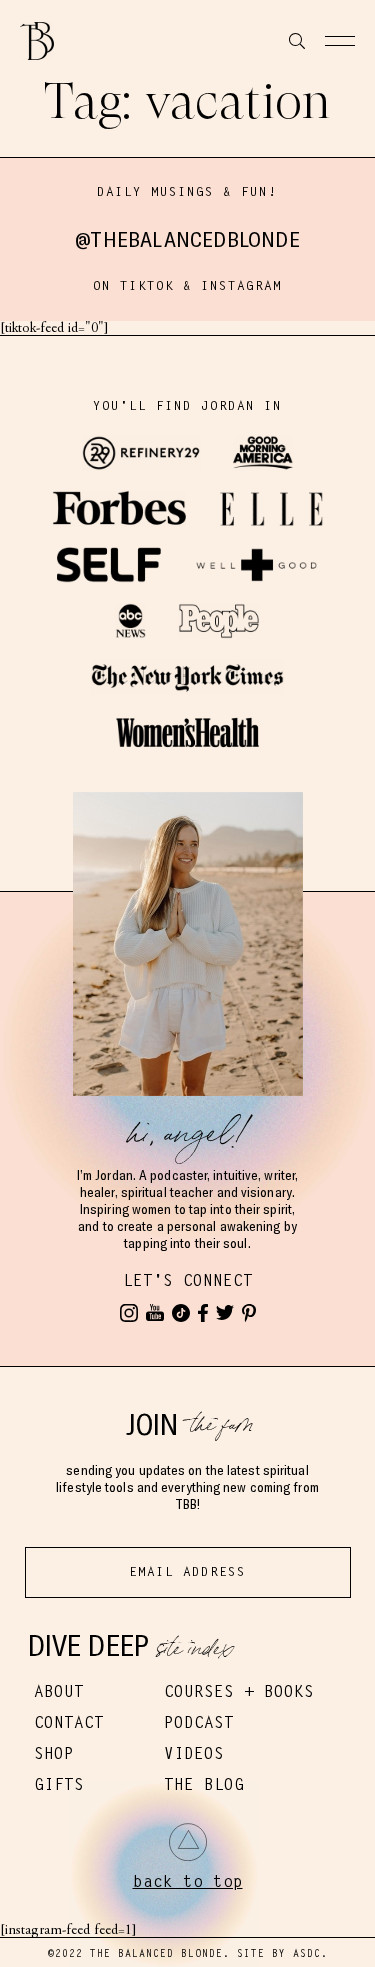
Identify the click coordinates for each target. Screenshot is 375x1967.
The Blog (204, 1784)
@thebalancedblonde (187, 239)
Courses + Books (239, 1691)
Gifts (59, 1784)
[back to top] (188, 1842)
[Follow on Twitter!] (225, 1313)
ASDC (307, 1953)
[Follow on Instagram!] (129, 1313)
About (59, 1691)
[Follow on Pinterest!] (249, 1313)
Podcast (199, 1722)
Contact (69, 1722)
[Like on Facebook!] (203, 1313)
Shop (54, 1753)
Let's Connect (188, 1280)
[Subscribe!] (155, 1313)
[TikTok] (181, 1313)
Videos (194, 1753)
